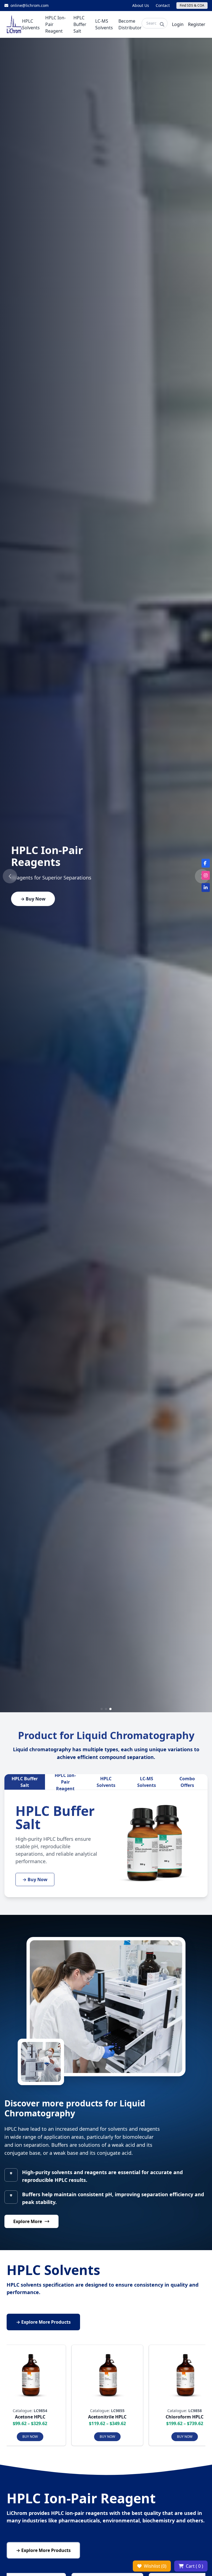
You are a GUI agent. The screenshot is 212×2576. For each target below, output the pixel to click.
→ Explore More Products (43, 2322)
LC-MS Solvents (147, 1782)
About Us (141, 5)
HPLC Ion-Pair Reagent (65, 1782)
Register (197, 24)
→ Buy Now (33, 899)
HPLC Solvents (106, 1782)
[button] (10, 876)
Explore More (28, 2221)
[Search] (162, 24)
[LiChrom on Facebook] (206, 863)
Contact (163, 5)
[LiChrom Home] (14, 24)
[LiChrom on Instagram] (206, 875)
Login (178, 24)
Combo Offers (187, 1782)
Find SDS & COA (192, 5)
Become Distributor (130, 24)
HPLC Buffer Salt (25, 1782)
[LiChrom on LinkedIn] (206, 888)
